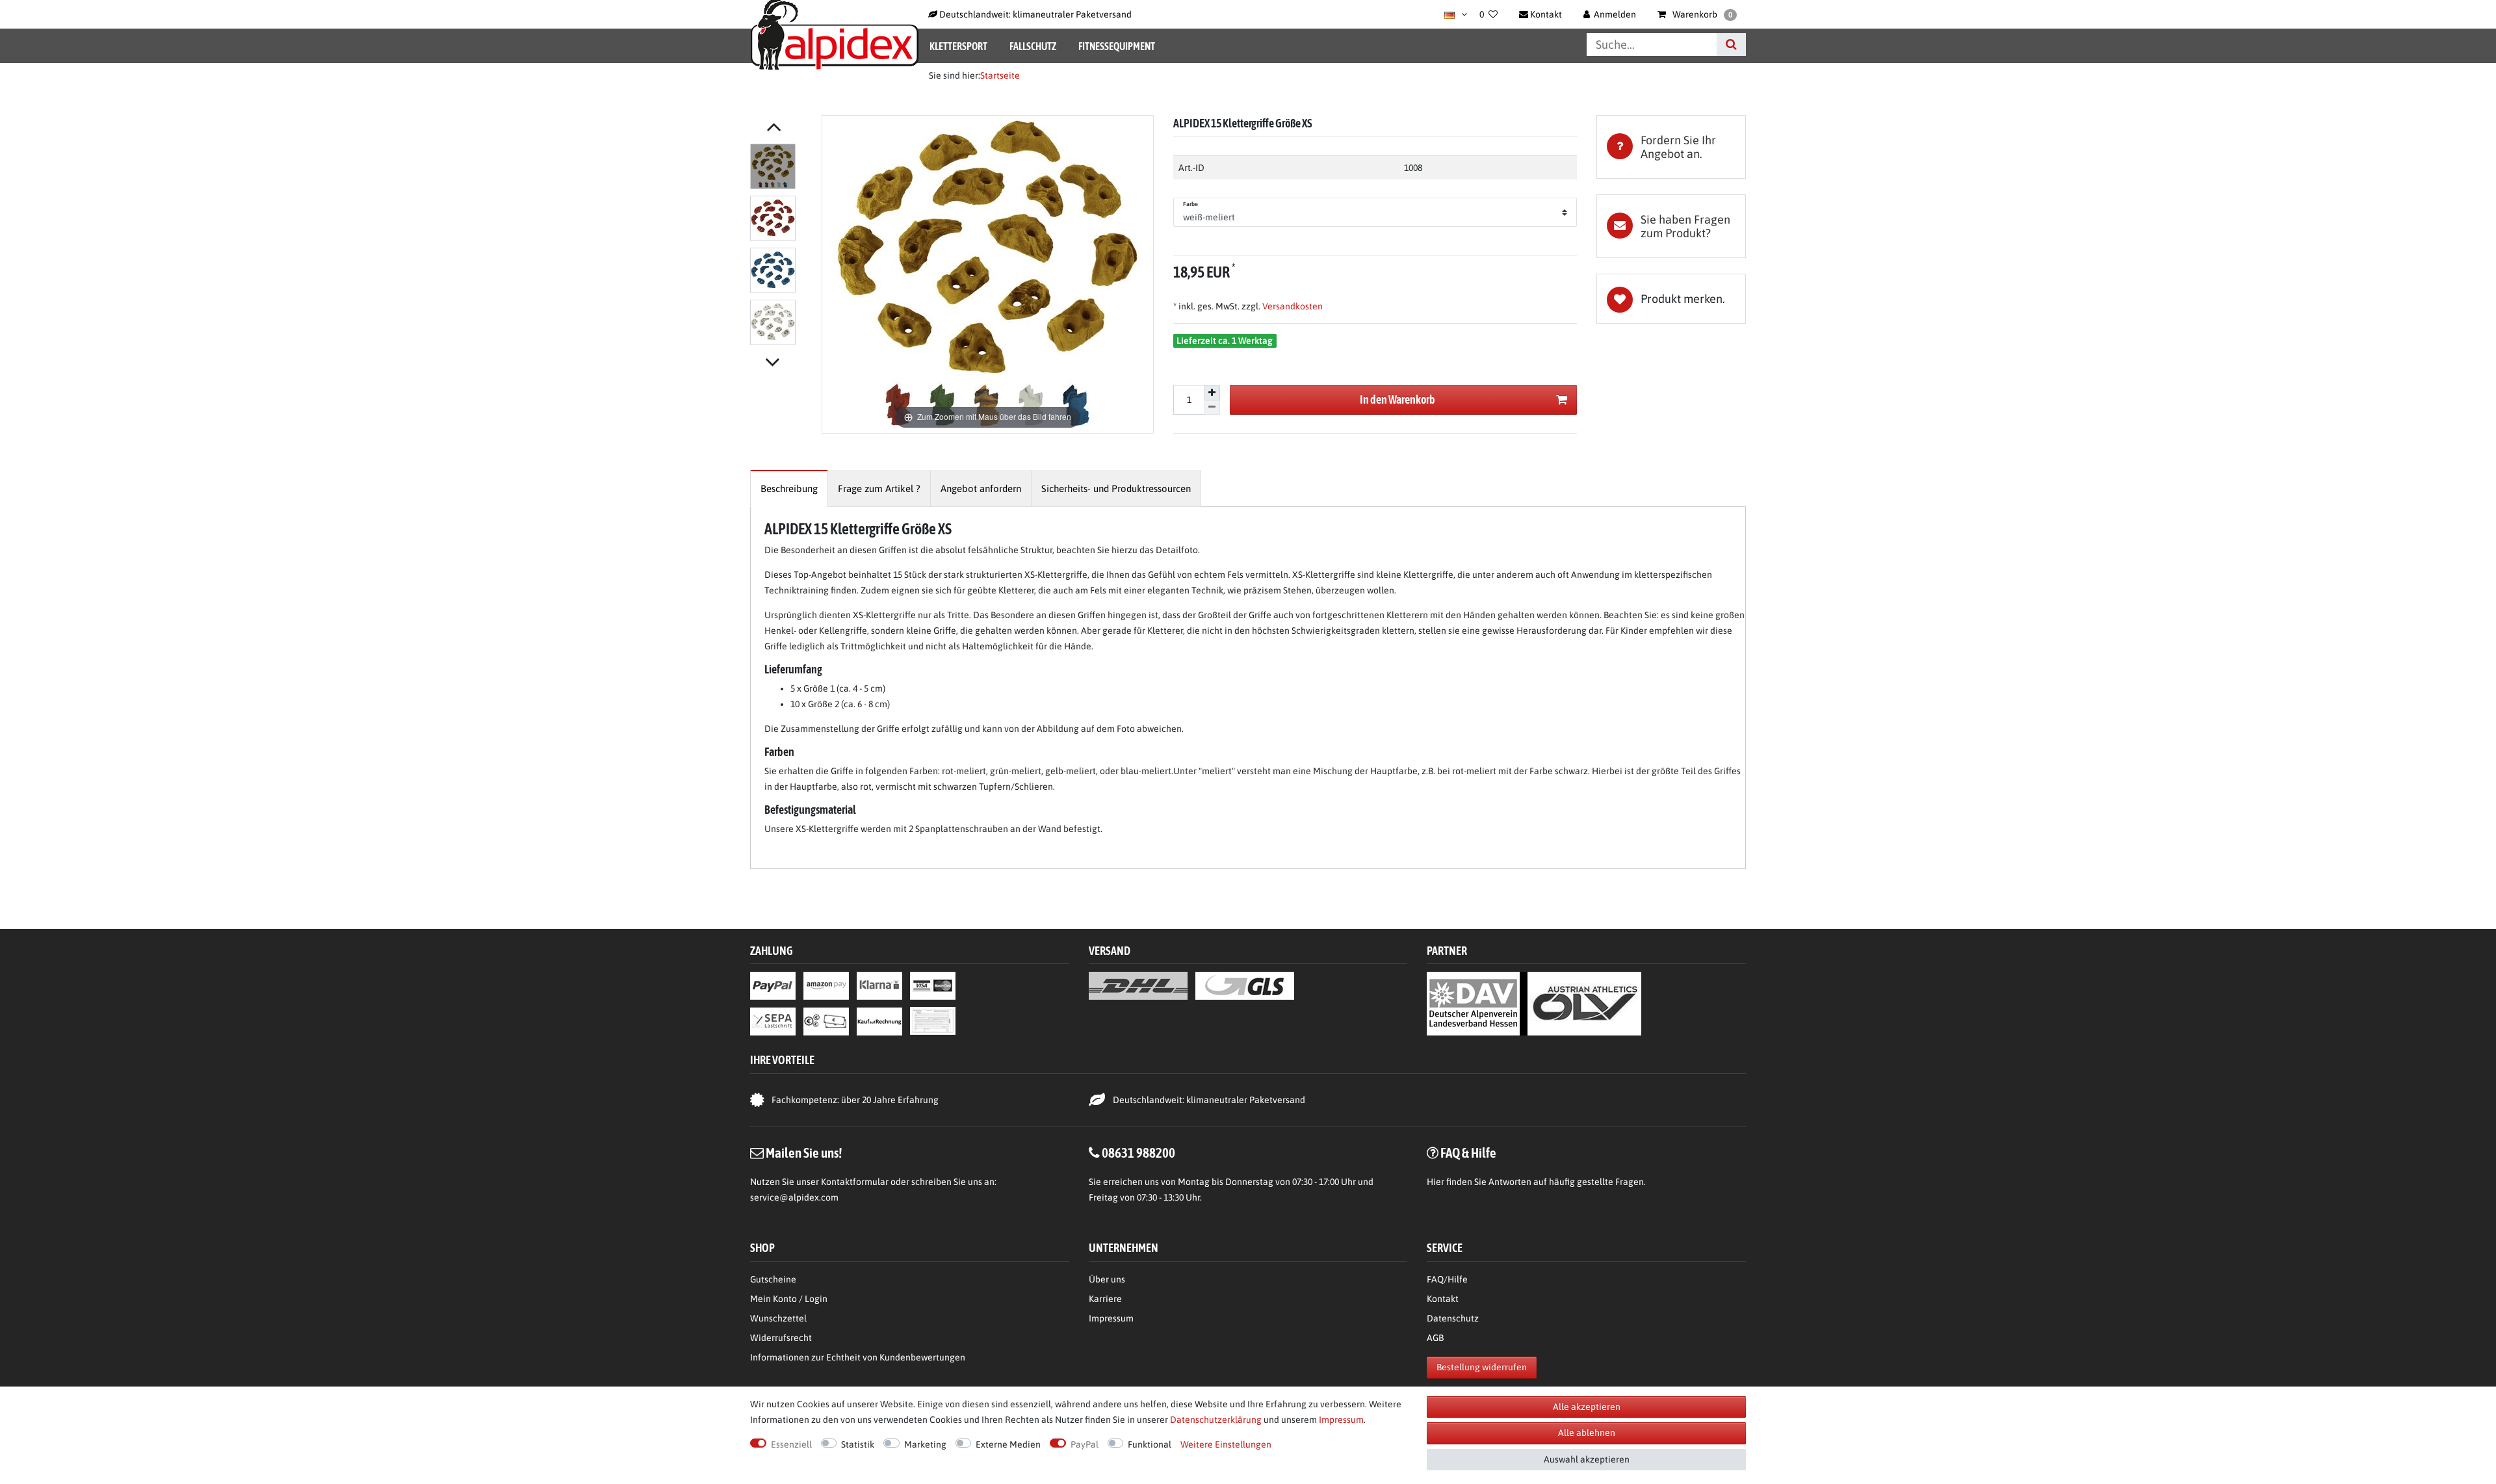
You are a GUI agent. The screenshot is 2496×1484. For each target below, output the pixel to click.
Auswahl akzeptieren (1587, 1459)
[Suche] (1731, 45)
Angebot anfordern (981, 488)
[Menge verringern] (1212, 408)
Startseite (1000, 75)
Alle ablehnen (1587, 1433)
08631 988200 (1138, 1152)
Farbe (1191, 204)
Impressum (1111, 1318)
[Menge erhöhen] (1212, 393)
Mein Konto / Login (789, 1299)
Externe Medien (1008, 1444)
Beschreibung (789, 488)
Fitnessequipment (1117, 46)
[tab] (1671, 147)
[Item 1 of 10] (783, 247)
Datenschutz (1453, 1318)
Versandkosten (1292, 306)
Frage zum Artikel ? (879, 488)
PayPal (1085, 1444)
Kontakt (1443, 1299)
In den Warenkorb (1397, 399)
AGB (1435, 1338)
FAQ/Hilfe (1447, 1279)
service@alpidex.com (794, 1197)
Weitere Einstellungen (1226, 1444)
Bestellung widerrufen (1482, 1367)
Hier (1436, 1182)
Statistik (858, 1444)
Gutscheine (773, 1279)
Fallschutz (1033, 46)
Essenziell (791, 1444)
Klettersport (958, 46)
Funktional (1150, 1444)
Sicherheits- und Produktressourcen (1116, 488)
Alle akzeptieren (1587, 1407)
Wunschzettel (778, 1318)
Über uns (1107, 1279)
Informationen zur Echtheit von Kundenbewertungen (858, 1357)
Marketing (925, 1444)
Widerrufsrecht (781, 1338)
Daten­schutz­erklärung (1216, 1420)
